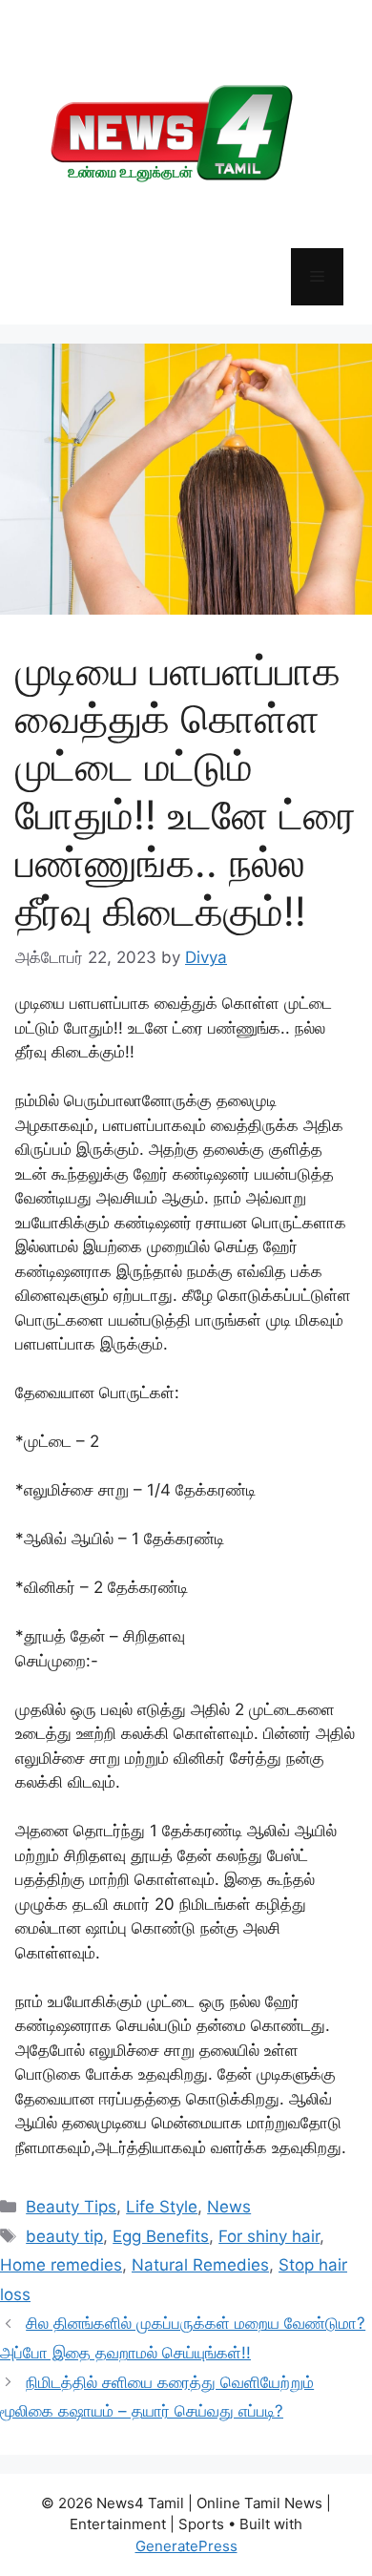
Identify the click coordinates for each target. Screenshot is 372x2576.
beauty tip (64, 2236)
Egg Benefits (161, 2236)
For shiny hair (269, 2236)
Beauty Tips (71, 2207)
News (229, 2207)
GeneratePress (186, 2546)
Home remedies (61, 2265)
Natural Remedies (200, 2265)
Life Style (162, 2207)
